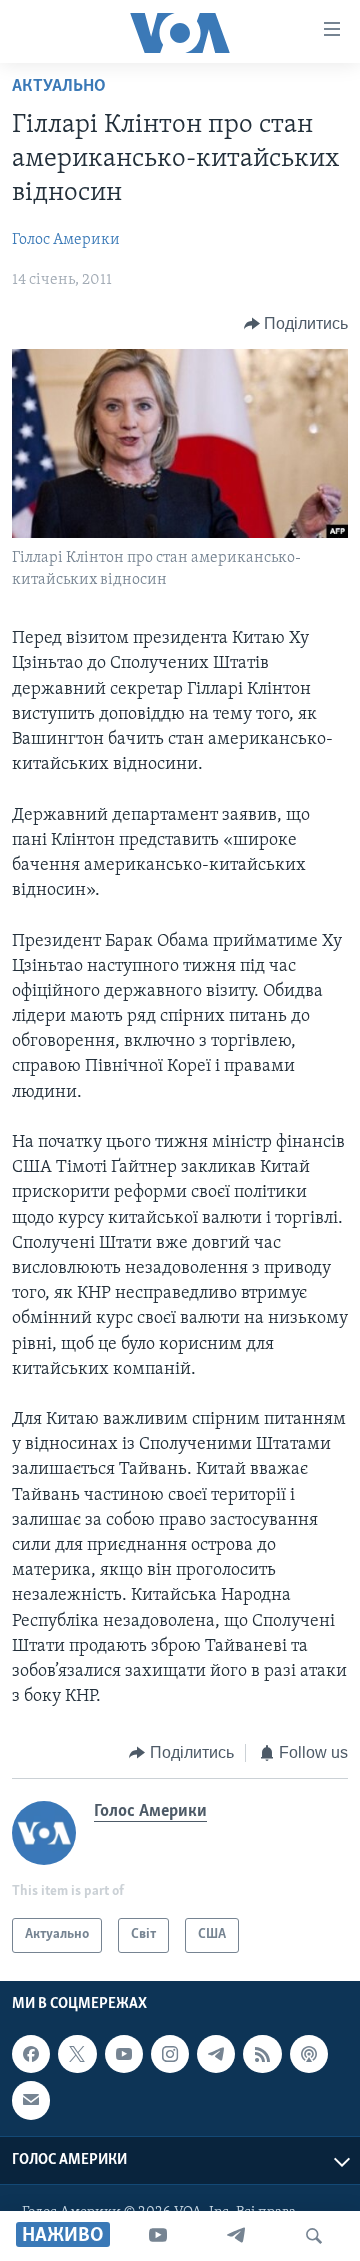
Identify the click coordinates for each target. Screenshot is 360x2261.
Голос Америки (66, 240)
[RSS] (262, 2054)
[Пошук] (314, 2236)
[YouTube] (158, 2236)
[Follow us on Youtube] (124, 2054)
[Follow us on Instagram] (170, 2054)
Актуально (59, 87)
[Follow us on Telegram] (216, 2054)
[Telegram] (236, 2236)
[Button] (296, 324)
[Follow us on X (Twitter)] (77, 2054)
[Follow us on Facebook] (31, 2054)
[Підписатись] (31, 2100)
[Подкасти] (309, 2054)
